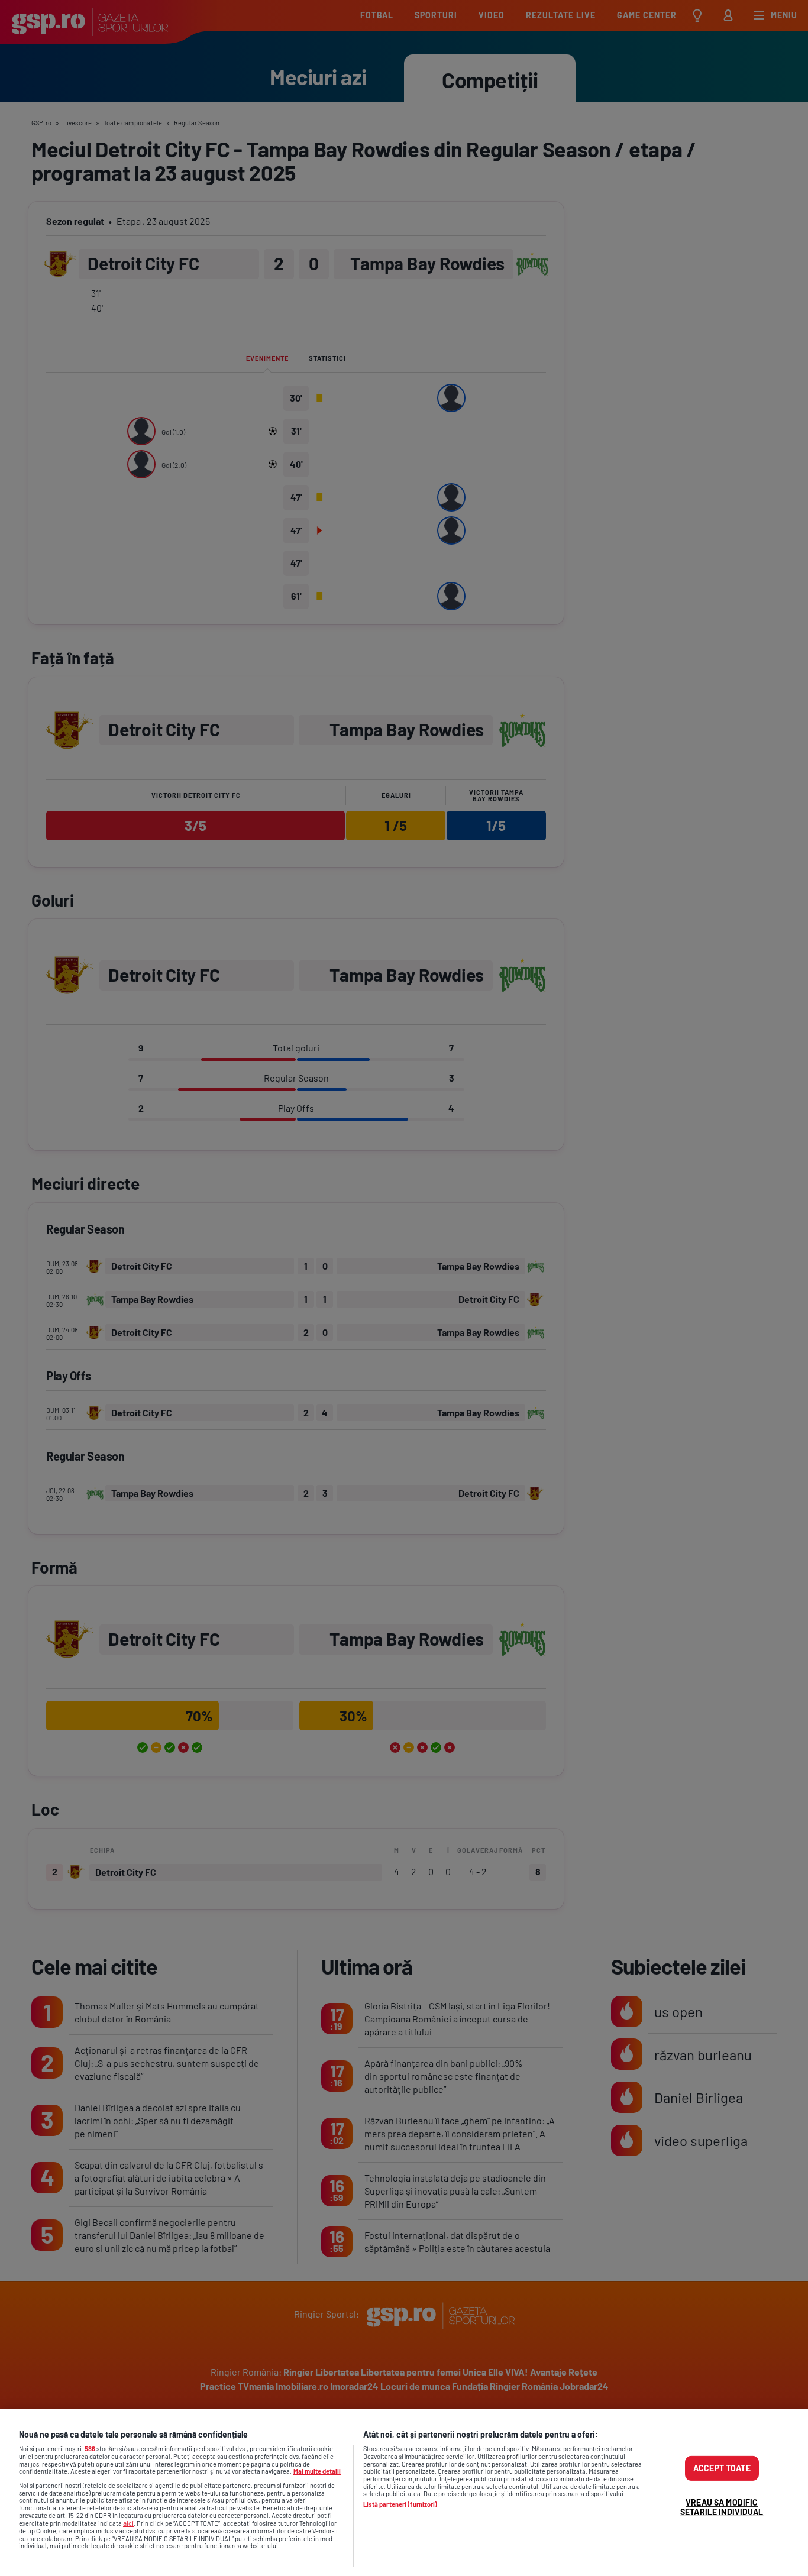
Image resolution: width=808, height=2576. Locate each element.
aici (128, 2523)
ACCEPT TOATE (722, 2468)
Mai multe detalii (317, 2471)
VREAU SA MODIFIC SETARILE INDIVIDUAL (722, 2507)
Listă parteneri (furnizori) (400, 2504)
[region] (404, 2493)
